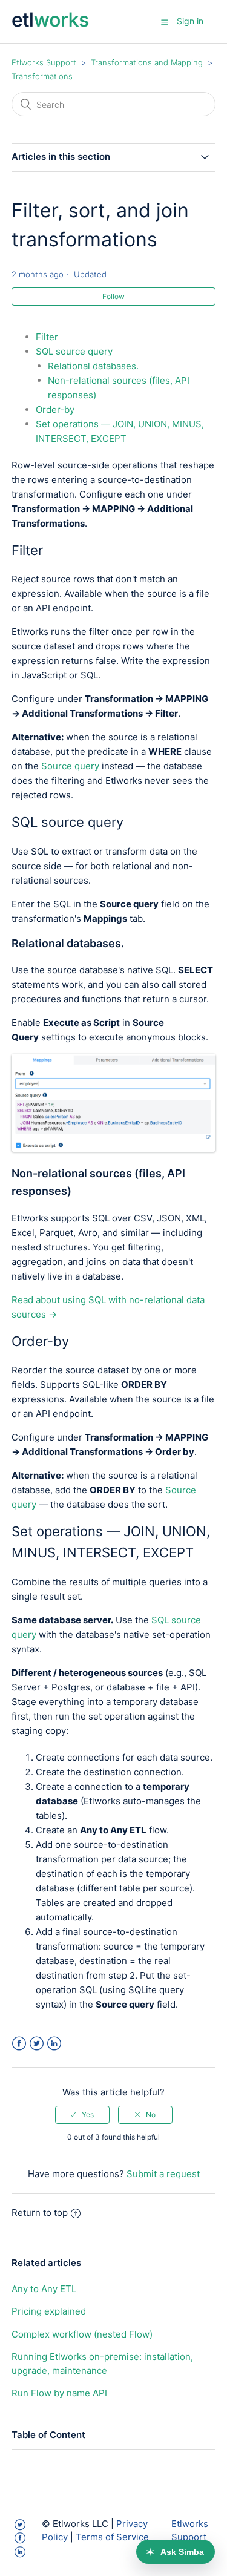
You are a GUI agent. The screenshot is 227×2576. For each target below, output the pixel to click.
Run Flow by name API (59, 2393)
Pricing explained (49, 2311)
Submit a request (163, 2174)
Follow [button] (113, 296)
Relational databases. (94, 366)
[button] (165, 22)
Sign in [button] (190, 21)
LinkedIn (54, 2044)
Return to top (40, 2213)
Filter (47, 337)
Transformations (42, 76)
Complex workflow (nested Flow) (82, 2334)
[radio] (82, 2115)
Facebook (19, 2044)
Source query (70, 766)
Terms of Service (112, 2537)
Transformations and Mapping (147, 62)
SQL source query (74, 351)
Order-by (55, 409)
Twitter (37, 2044)
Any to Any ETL (44, 2289)
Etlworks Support (44, 62)
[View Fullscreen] (114, 1148)
